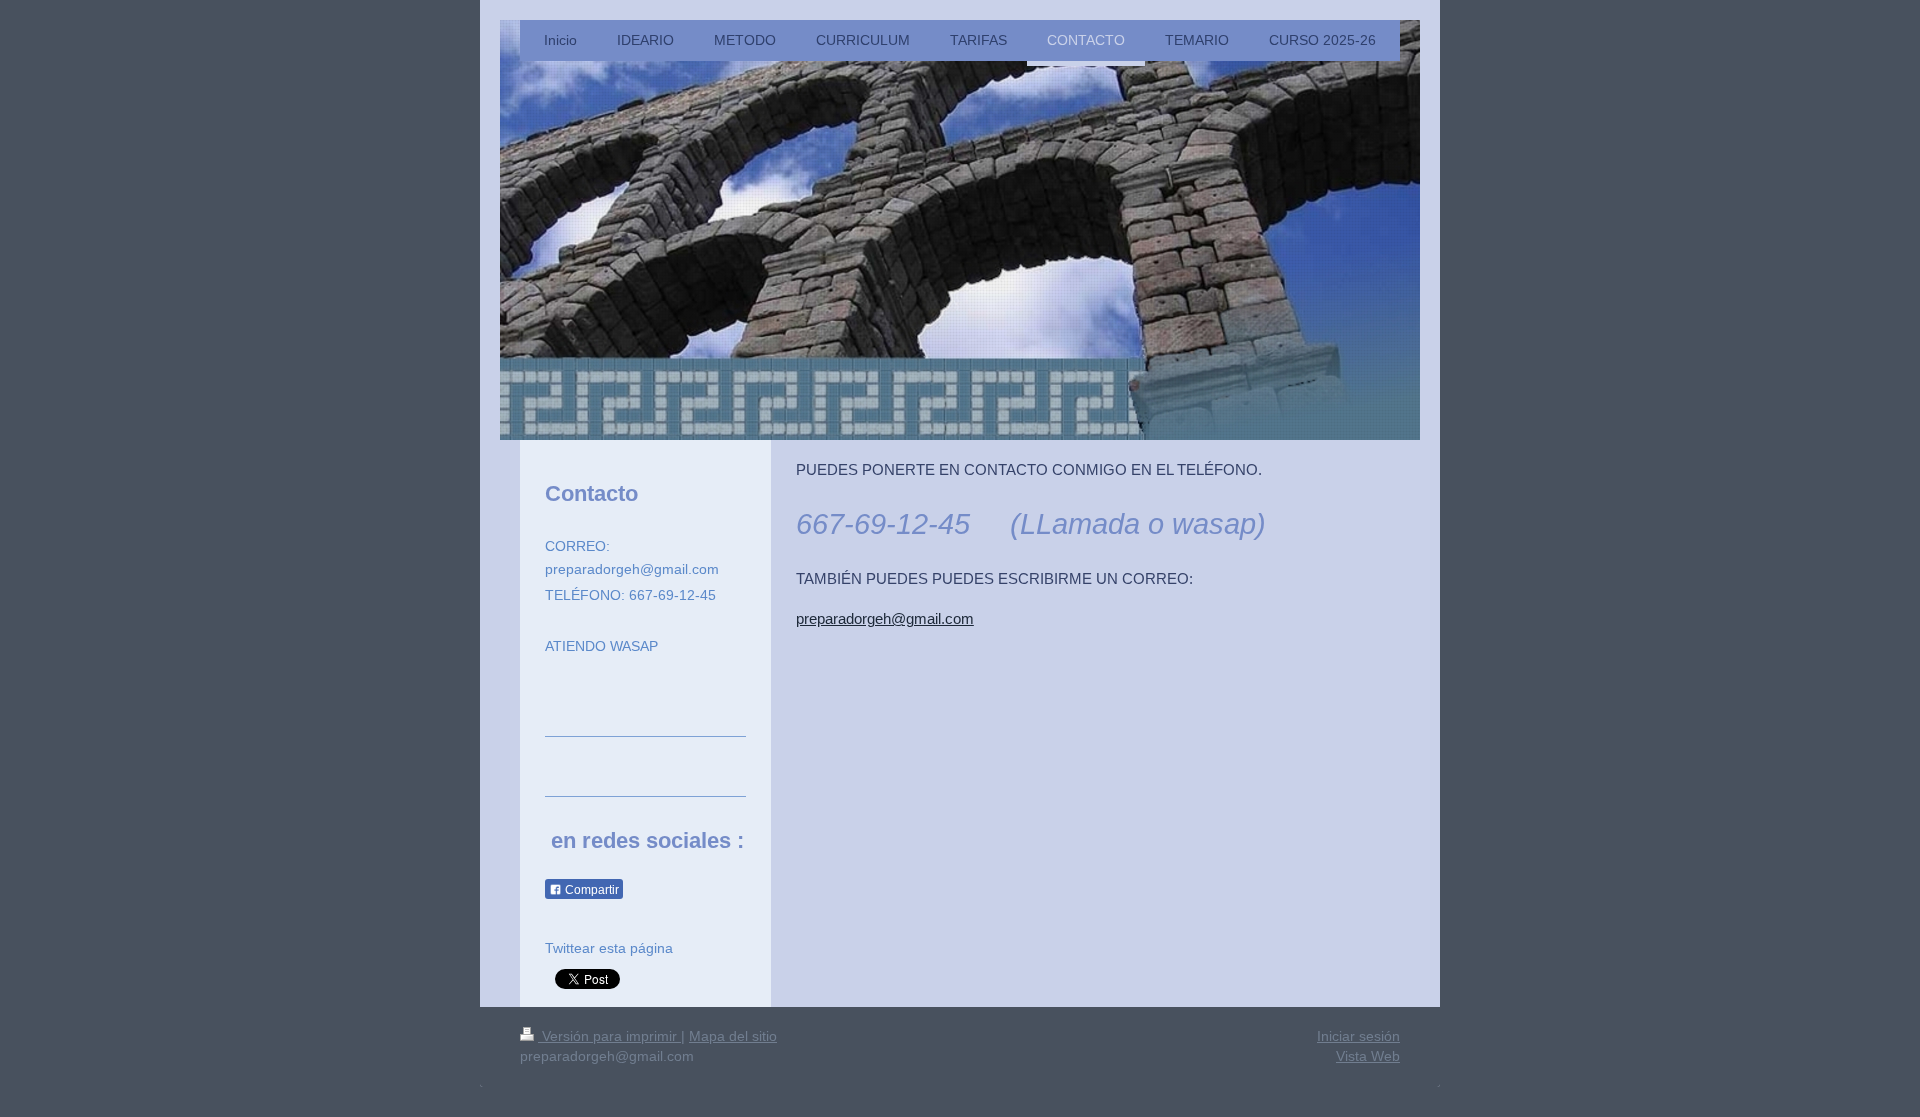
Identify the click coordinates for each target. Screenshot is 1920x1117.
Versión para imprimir (609, 1036)
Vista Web (1368, 1056)
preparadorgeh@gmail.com (885, 618)
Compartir (590, 890)
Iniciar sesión (1358, 1036)
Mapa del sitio (733, 1036)
